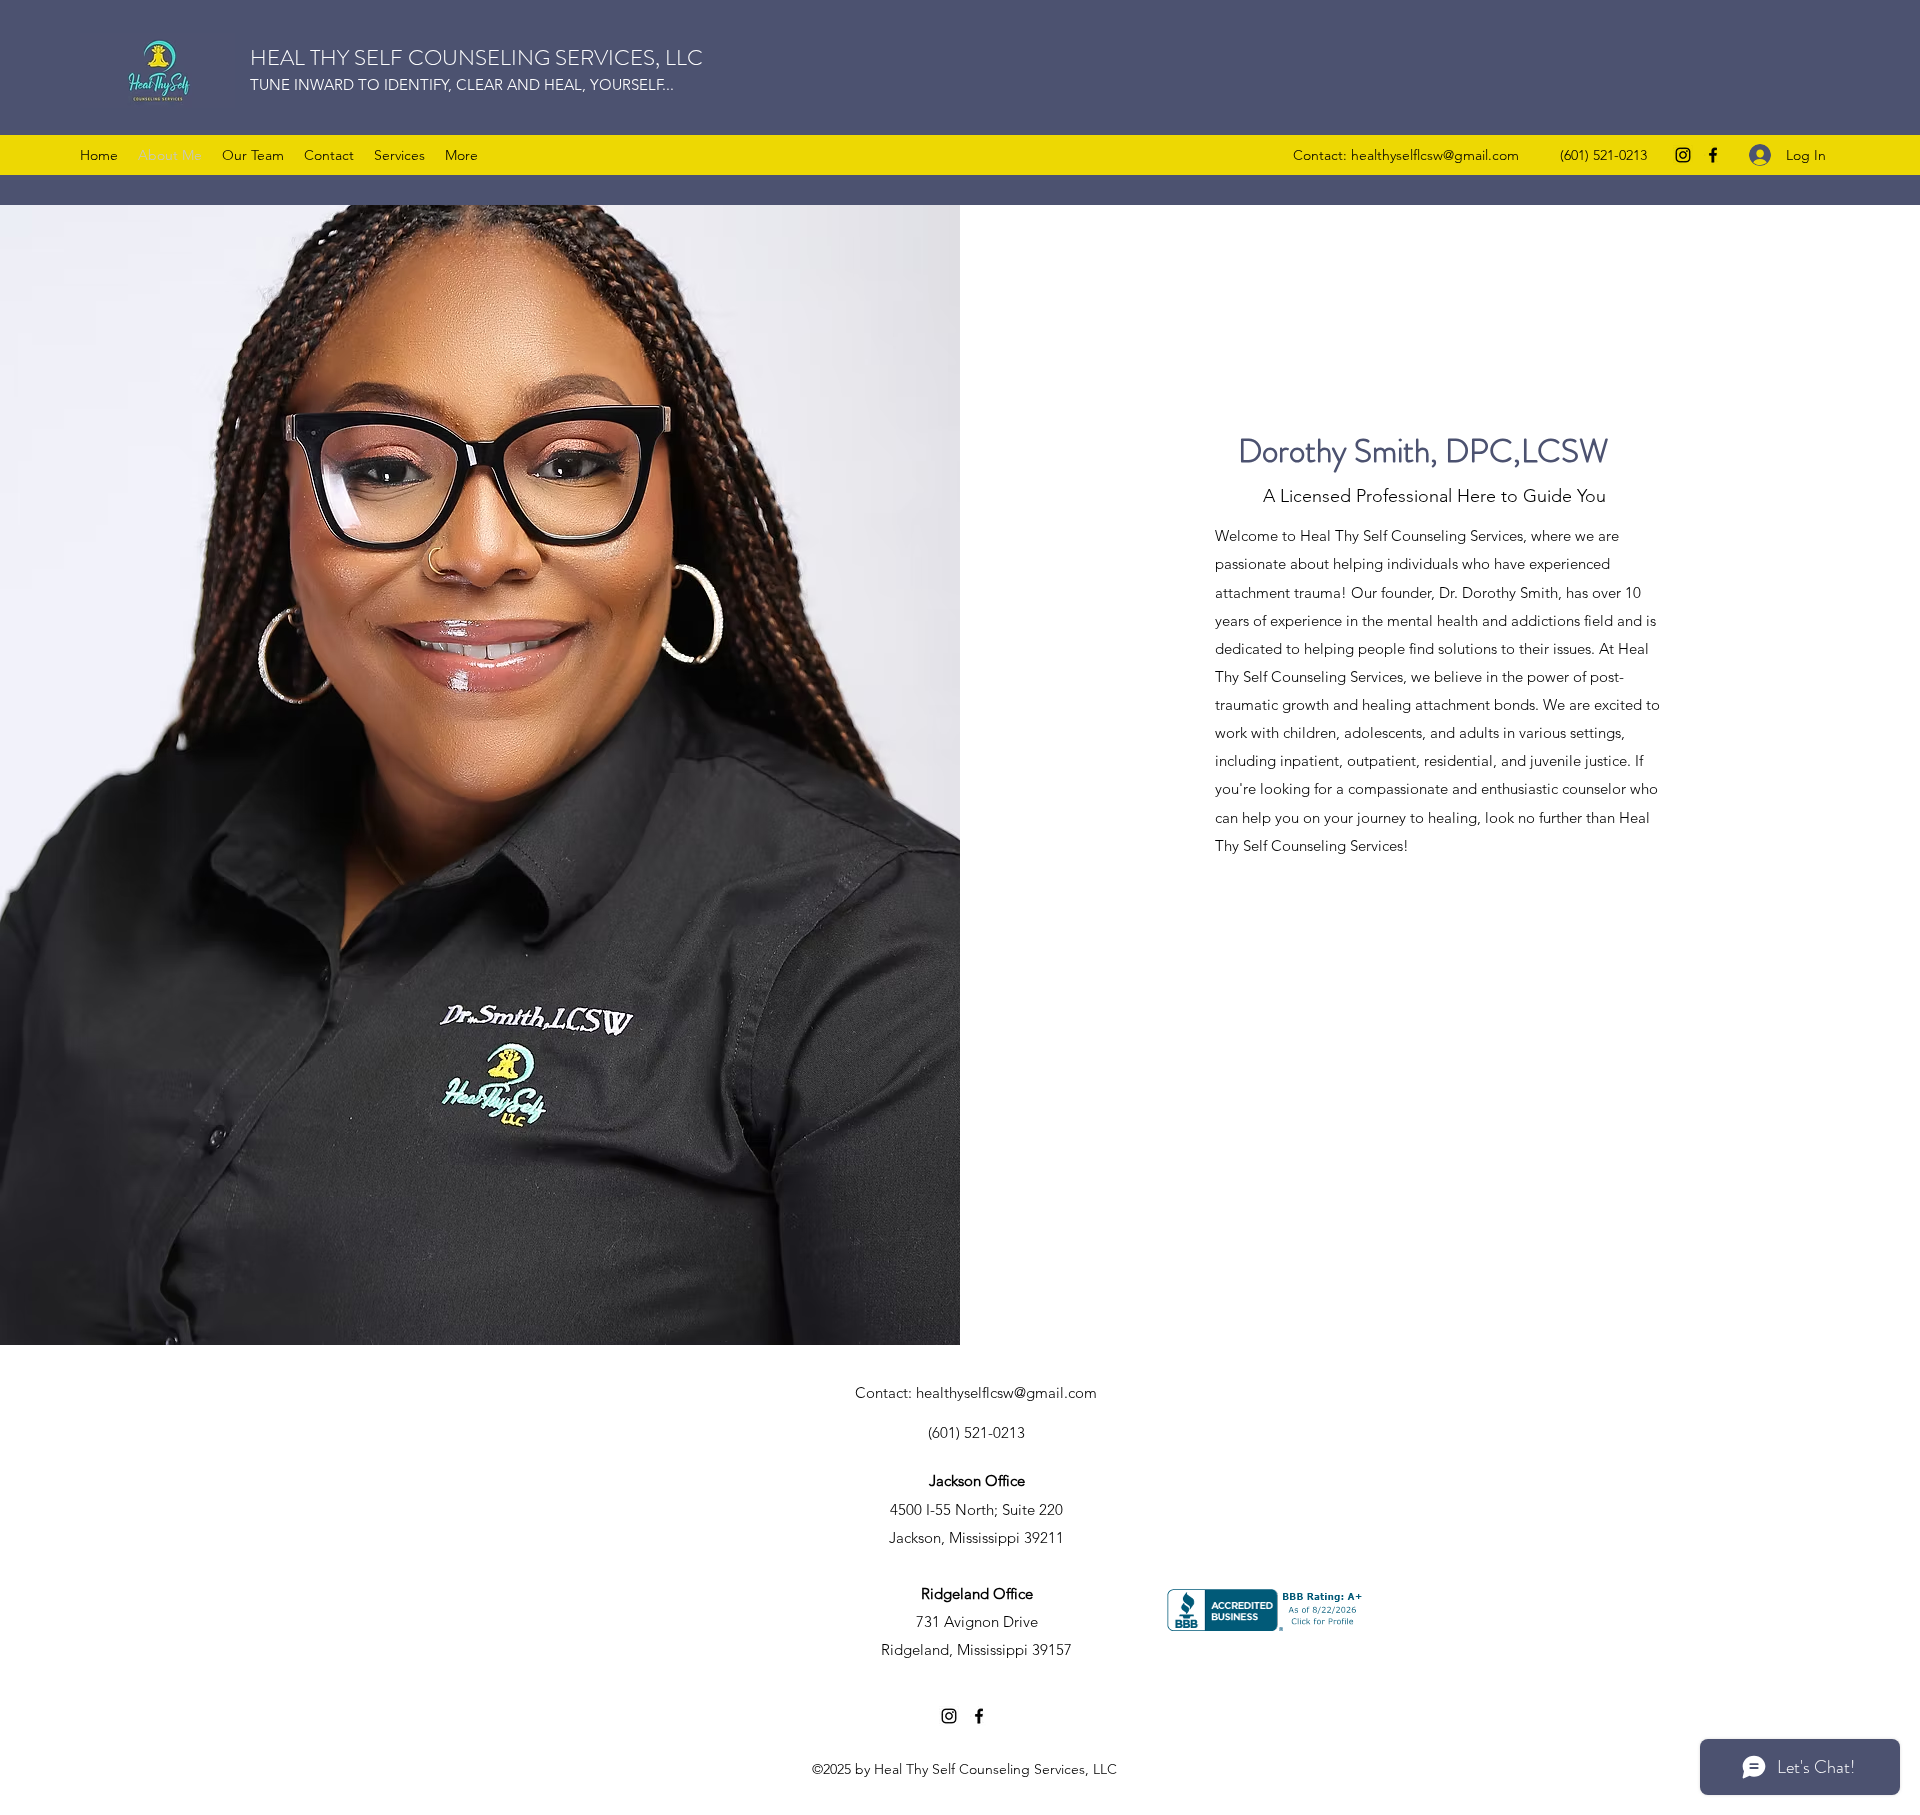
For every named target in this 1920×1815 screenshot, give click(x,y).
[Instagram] (1683, 155)
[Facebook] (1713, 155)
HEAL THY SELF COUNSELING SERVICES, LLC (476, 57)
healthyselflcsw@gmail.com (1435, 155)
